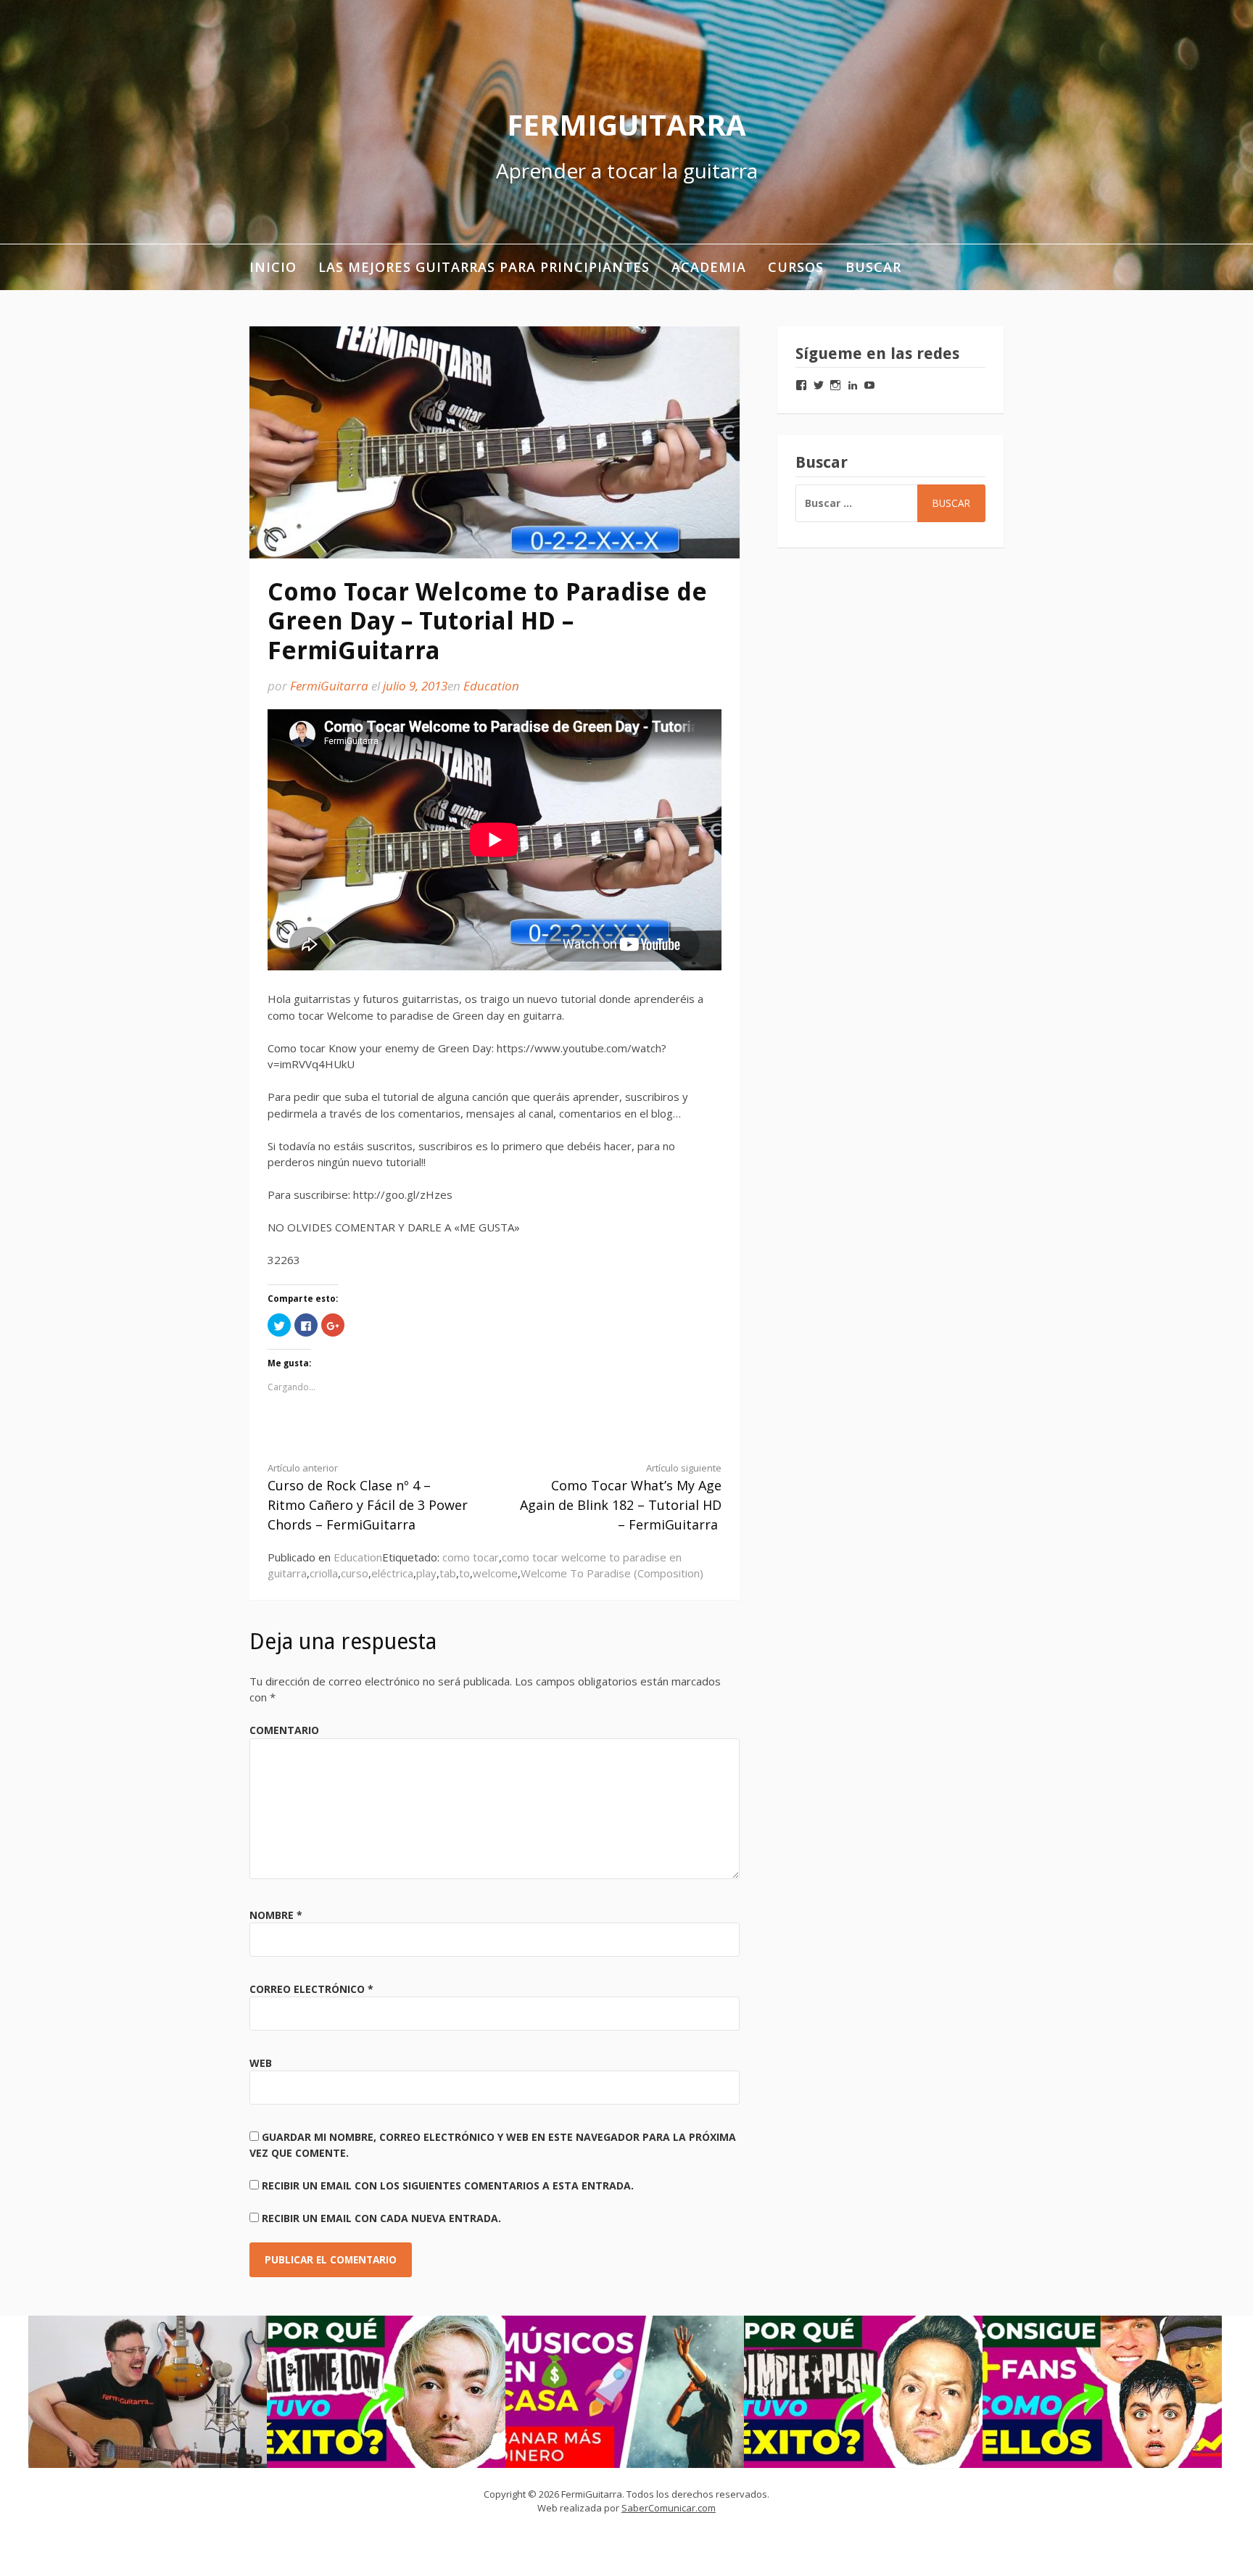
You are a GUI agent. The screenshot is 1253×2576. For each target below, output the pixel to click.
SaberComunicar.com (669, 2508)
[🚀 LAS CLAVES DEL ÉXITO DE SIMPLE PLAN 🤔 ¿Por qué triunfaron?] (864, 2392)
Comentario (284, 1730)
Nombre (276, 1915)
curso (355, 1573)
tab (448, 1573)
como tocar (471, 1557)
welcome (495, 1573)
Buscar (873, 267)
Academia (709, 267)
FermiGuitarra (626, 124)
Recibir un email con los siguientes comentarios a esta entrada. (448, 2185)
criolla (324, 1573)
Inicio (273, 267)
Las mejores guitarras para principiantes (484, 267)
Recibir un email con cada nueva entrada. (381, 2218)
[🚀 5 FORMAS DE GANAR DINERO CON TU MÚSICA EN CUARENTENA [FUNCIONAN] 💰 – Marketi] (625, 2392)
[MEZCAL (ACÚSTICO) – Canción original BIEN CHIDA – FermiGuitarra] (148, 2392)
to (464, 1573)
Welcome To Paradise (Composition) (612, 1573)
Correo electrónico (311, 1989)
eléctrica (392, 1573)
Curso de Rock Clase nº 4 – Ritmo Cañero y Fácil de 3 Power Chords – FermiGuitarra (368, 1497)
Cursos (796, 267)
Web (261, 2063)
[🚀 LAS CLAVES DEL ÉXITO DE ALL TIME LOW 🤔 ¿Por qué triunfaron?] (386, 2392)
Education (491, 686)
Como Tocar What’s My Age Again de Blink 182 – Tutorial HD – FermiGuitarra (621, 1497)
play (426, 1573)
